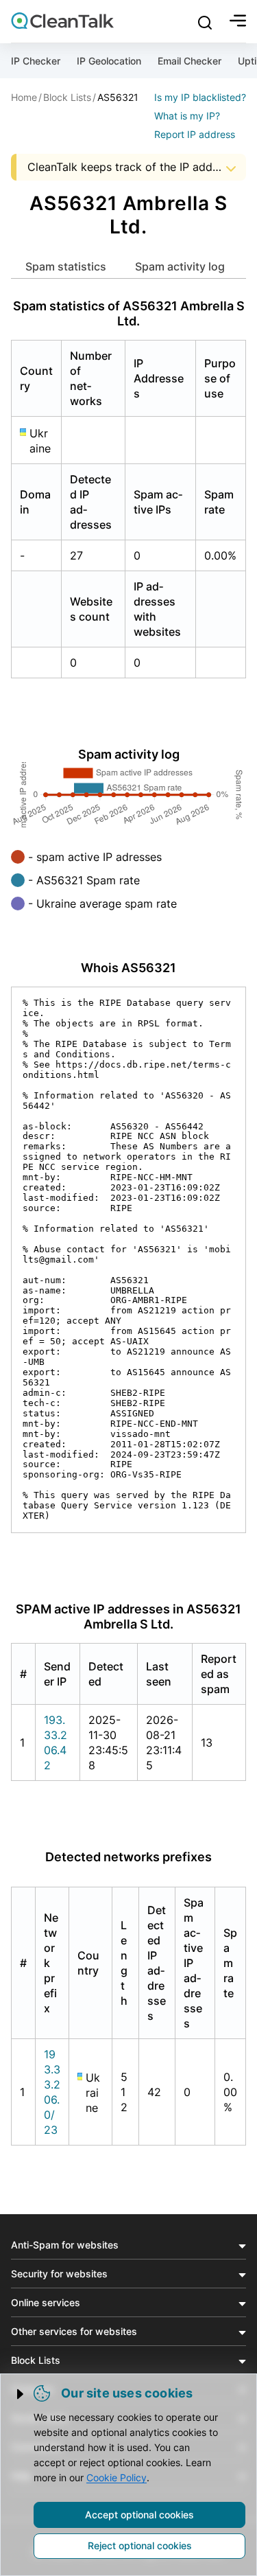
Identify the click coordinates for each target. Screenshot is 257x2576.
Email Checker (189, 61)
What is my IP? (187, 116)
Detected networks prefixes (128, 1857)
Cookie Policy (117, 2477)
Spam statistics (66, 266)
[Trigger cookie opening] (21, 2394)
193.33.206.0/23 (52, 2092)
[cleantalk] (62, 21)
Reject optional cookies (140, 2545)
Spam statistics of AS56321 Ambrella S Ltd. (129, 313)
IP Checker (36, 61)
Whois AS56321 (128, 968)
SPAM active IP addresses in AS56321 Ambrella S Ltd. (128, 1617)
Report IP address (195, 134)
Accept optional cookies (139, 2515)
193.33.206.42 (56, 1743)
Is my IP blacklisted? (200, 97)
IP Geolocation (109, 61)
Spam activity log (180, 266)
